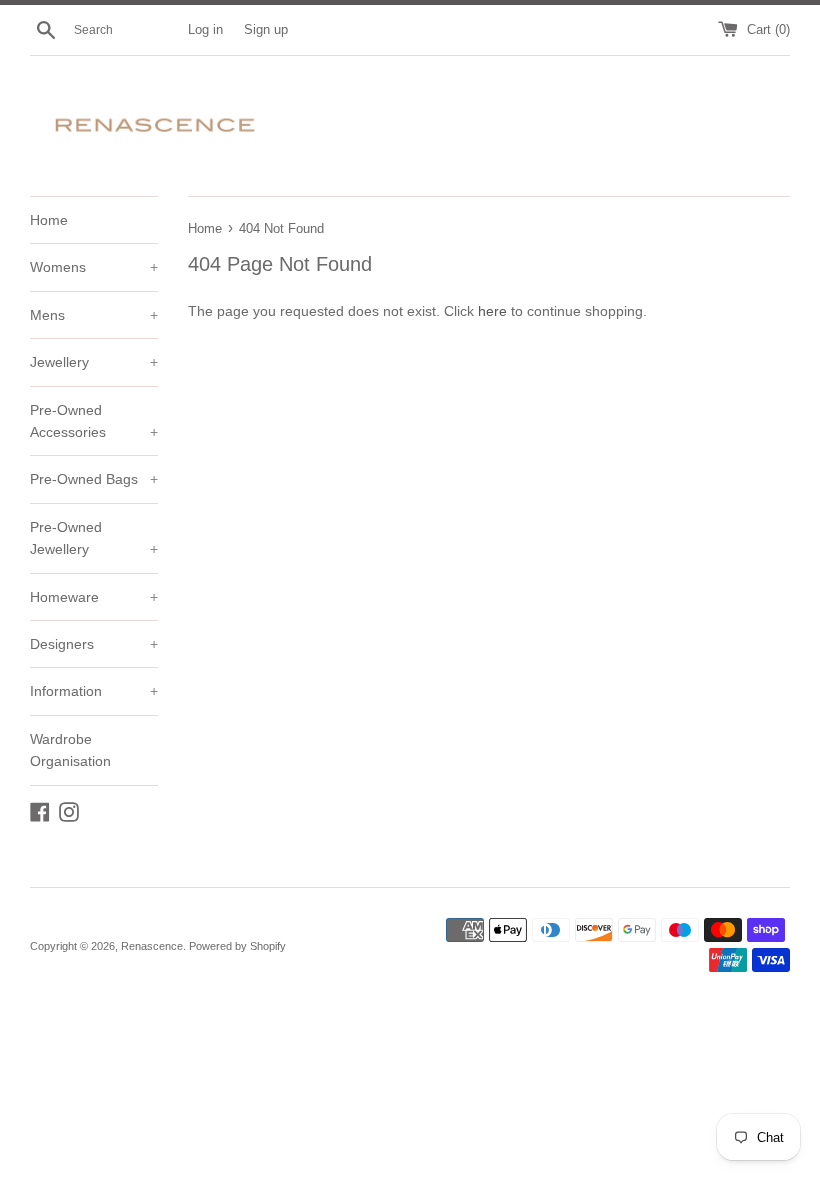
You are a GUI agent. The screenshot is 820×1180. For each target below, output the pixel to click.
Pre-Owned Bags (94, 479)
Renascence (152, 946)
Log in (205, 30)
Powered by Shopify (237, 946)
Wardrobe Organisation (70, 750)
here (492, 311)
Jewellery (94, 362)
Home (49, 220)
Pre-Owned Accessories (94, 421)
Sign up (266, 30)
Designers (94, 644)
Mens (94, 315)
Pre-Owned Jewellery (94, 538)
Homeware (94, 597)
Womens (94, 267)
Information (94, 691)
